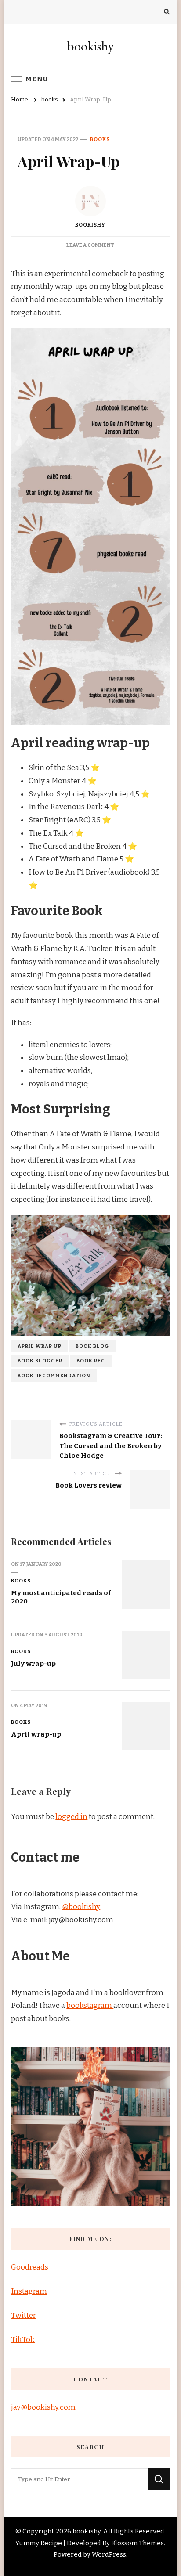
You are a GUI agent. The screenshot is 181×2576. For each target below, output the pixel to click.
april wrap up (40, 1346)
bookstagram (90, 2005)
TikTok (23, 2340)
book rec (91, 1361)
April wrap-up (36, 1734)
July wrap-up (33, 1664)
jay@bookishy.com (43, 2407)
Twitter (24, 2315)
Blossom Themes (138, 2543)
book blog (92, 1346)
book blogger (40, 1361)
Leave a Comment (90, 245)
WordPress (109, 2554)
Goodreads (30, 2267)
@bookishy (81, 1907)
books (100, 139)
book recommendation (54, 1376)
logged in (71, 1817)
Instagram (29, 2291)
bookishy (90, 46)
